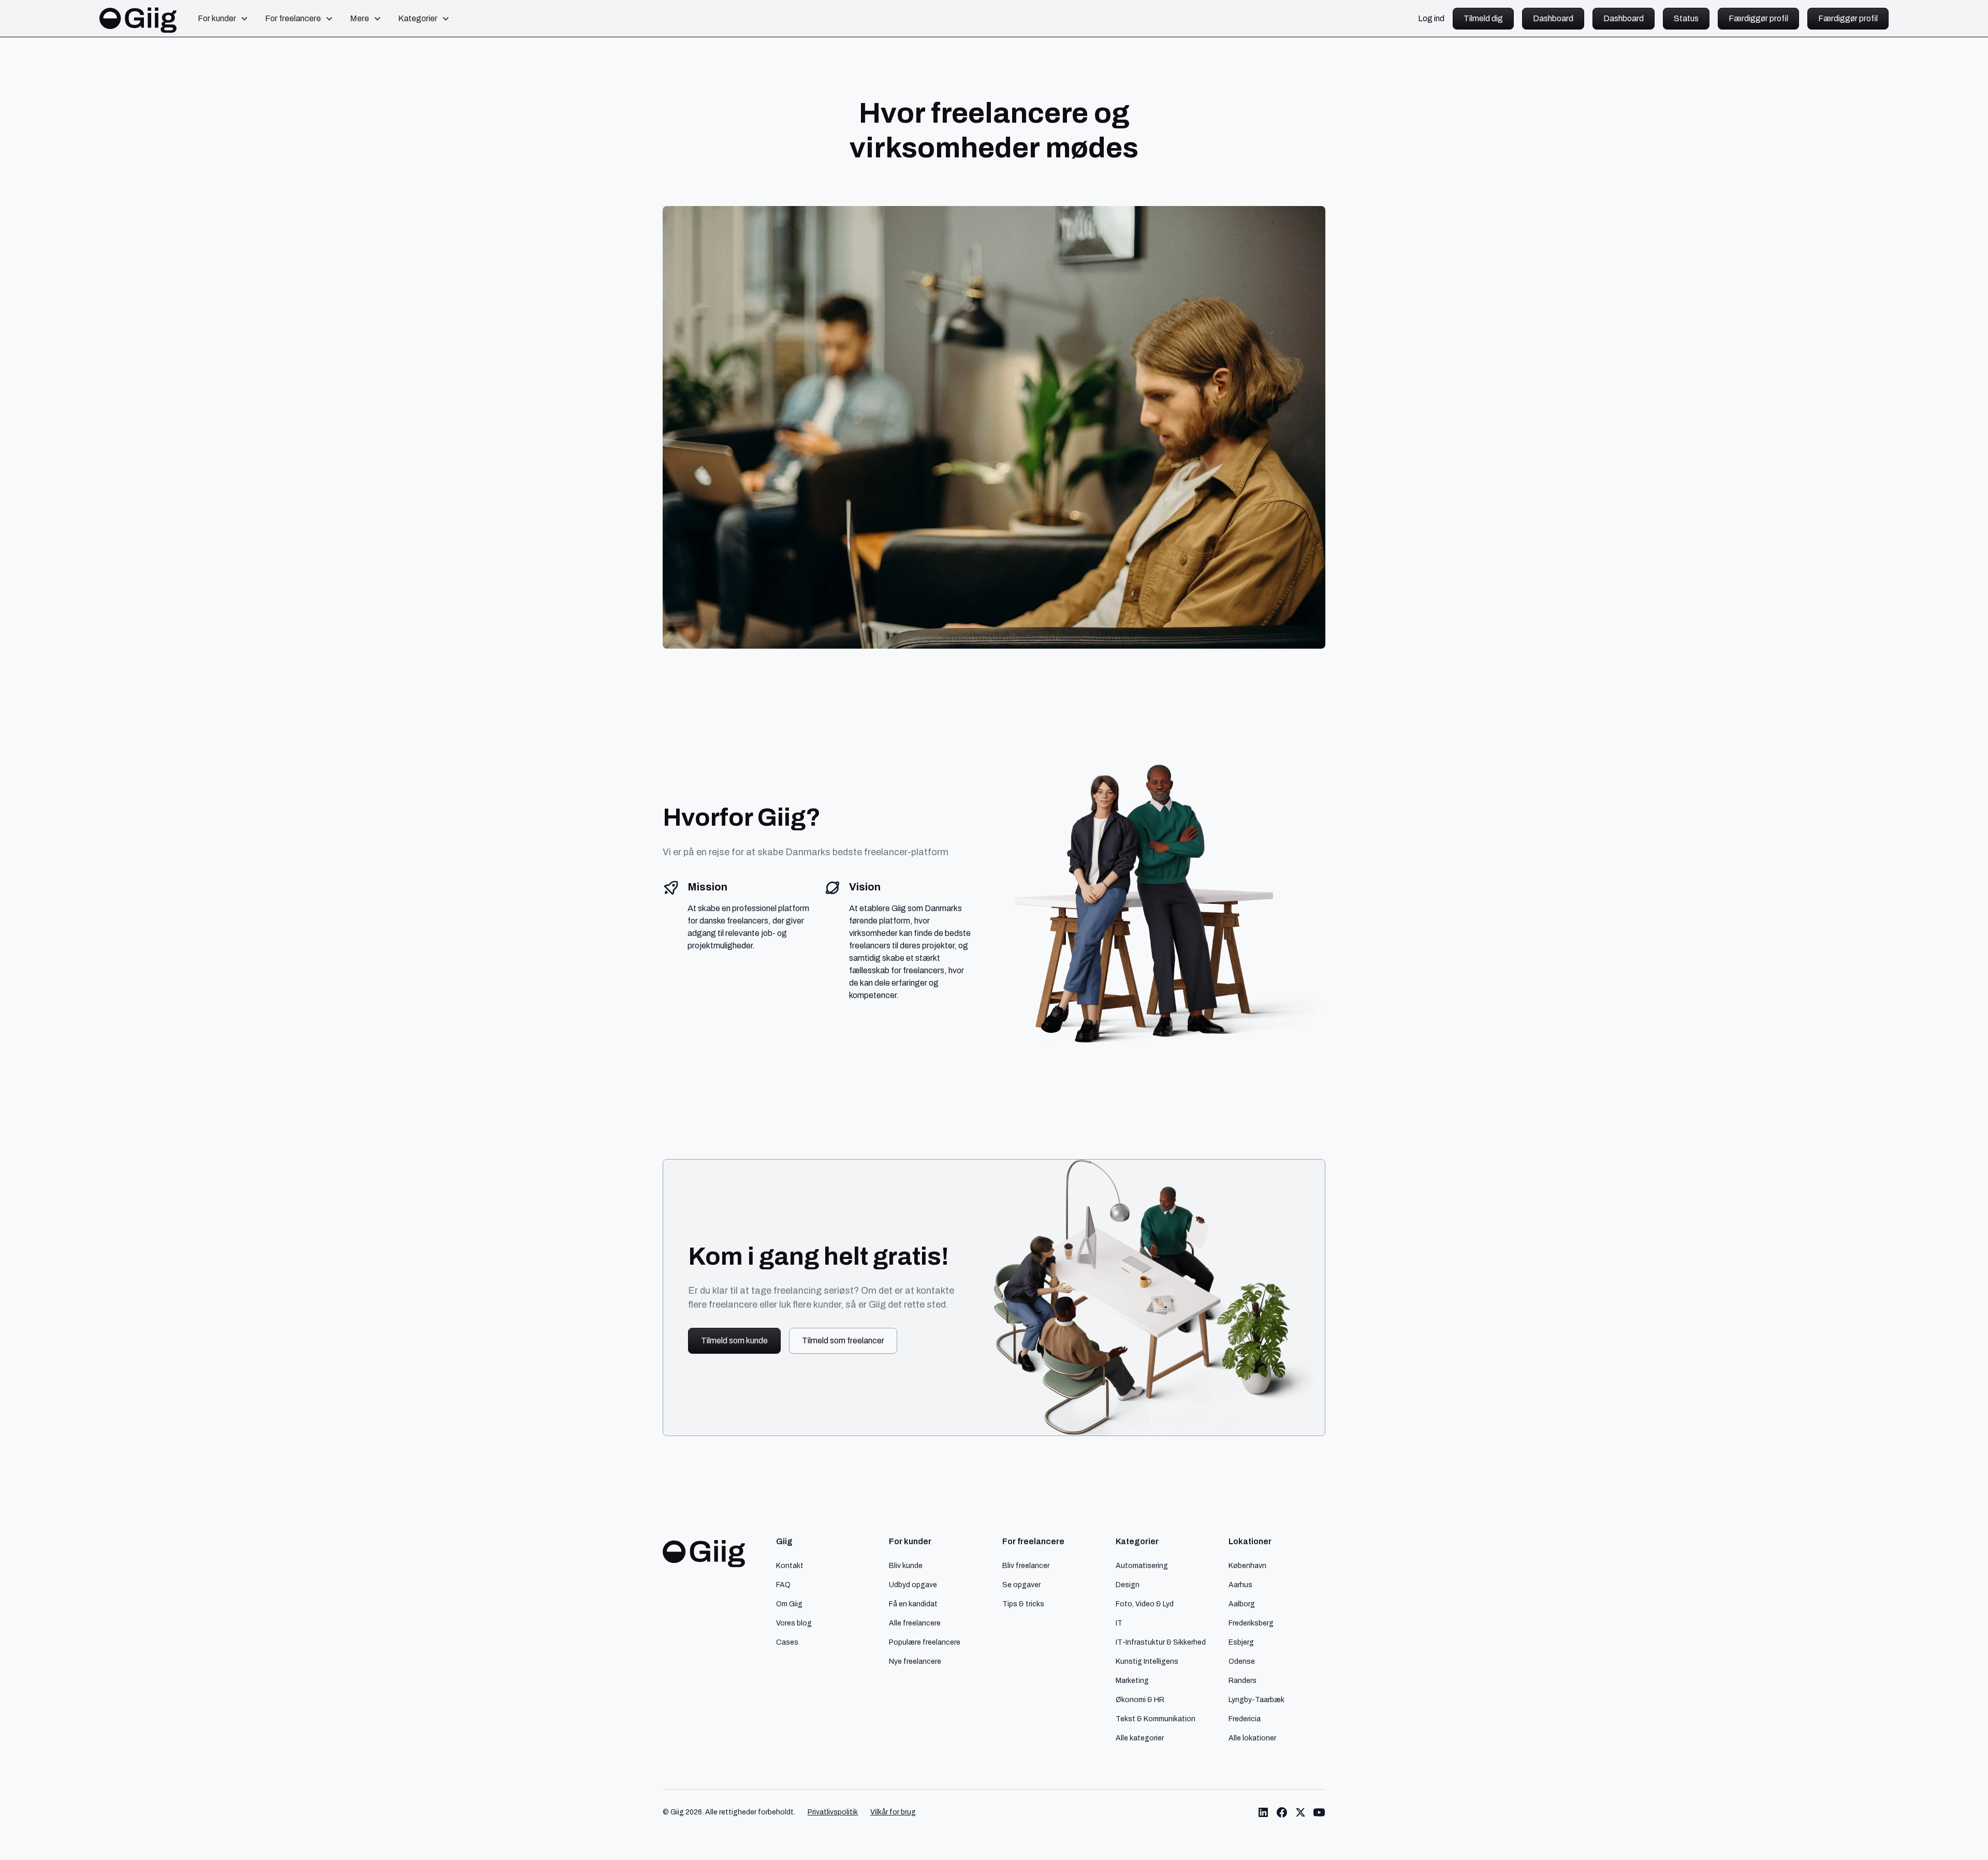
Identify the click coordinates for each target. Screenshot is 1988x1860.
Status (1686, 18)
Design (1128, 1585)
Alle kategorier (1140, 1738)
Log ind (1431, 19)
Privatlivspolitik (833, 1812)
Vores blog (794, 1623)
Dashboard (1553, 18)
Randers (1242, 1680)
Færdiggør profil (1758, 18)
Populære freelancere (925, 1642)
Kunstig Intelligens (1147, 1661)
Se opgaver (1021, 1585)
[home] (138, 19)
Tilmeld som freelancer (843, 1341)
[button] (223, 19)
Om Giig (789, 1604)
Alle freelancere (915, 1623)
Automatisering (1142, 1565)
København (1247, 1565)
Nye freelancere (915, 1661)
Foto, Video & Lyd (1145, 1604)
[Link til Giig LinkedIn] (1263, 1812)
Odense (1242, 1661)
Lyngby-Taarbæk (1256, 1700)
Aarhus (1240, 1585)
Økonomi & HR (1140, 1700)
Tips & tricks (1023, 1604)
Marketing (1132, 1680)
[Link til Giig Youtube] (1319, 1812)
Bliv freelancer (1026, 1565)
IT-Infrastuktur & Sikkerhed (1161, 1642)
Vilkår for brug (893, 1812)
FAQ (783, 1585)
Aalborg (1242, 1604)
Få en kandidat (913, 1604)
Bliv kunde (906, 1565)
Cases (787, 1642)
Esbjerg (1241, 1642)
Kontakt (790, 1565)
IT (1119, 1623)
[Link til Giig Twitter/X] (1300, 1812)
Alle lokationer (1252, 1738)
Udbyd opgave (913, 1585)
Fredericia (1245, 1719)
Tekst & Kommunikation (1156, 1719)
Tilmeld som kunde (734, 1341)
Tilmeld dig (1483, 18)
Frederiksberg (1251, 1623)
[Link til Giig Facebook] (1282, 1812)
